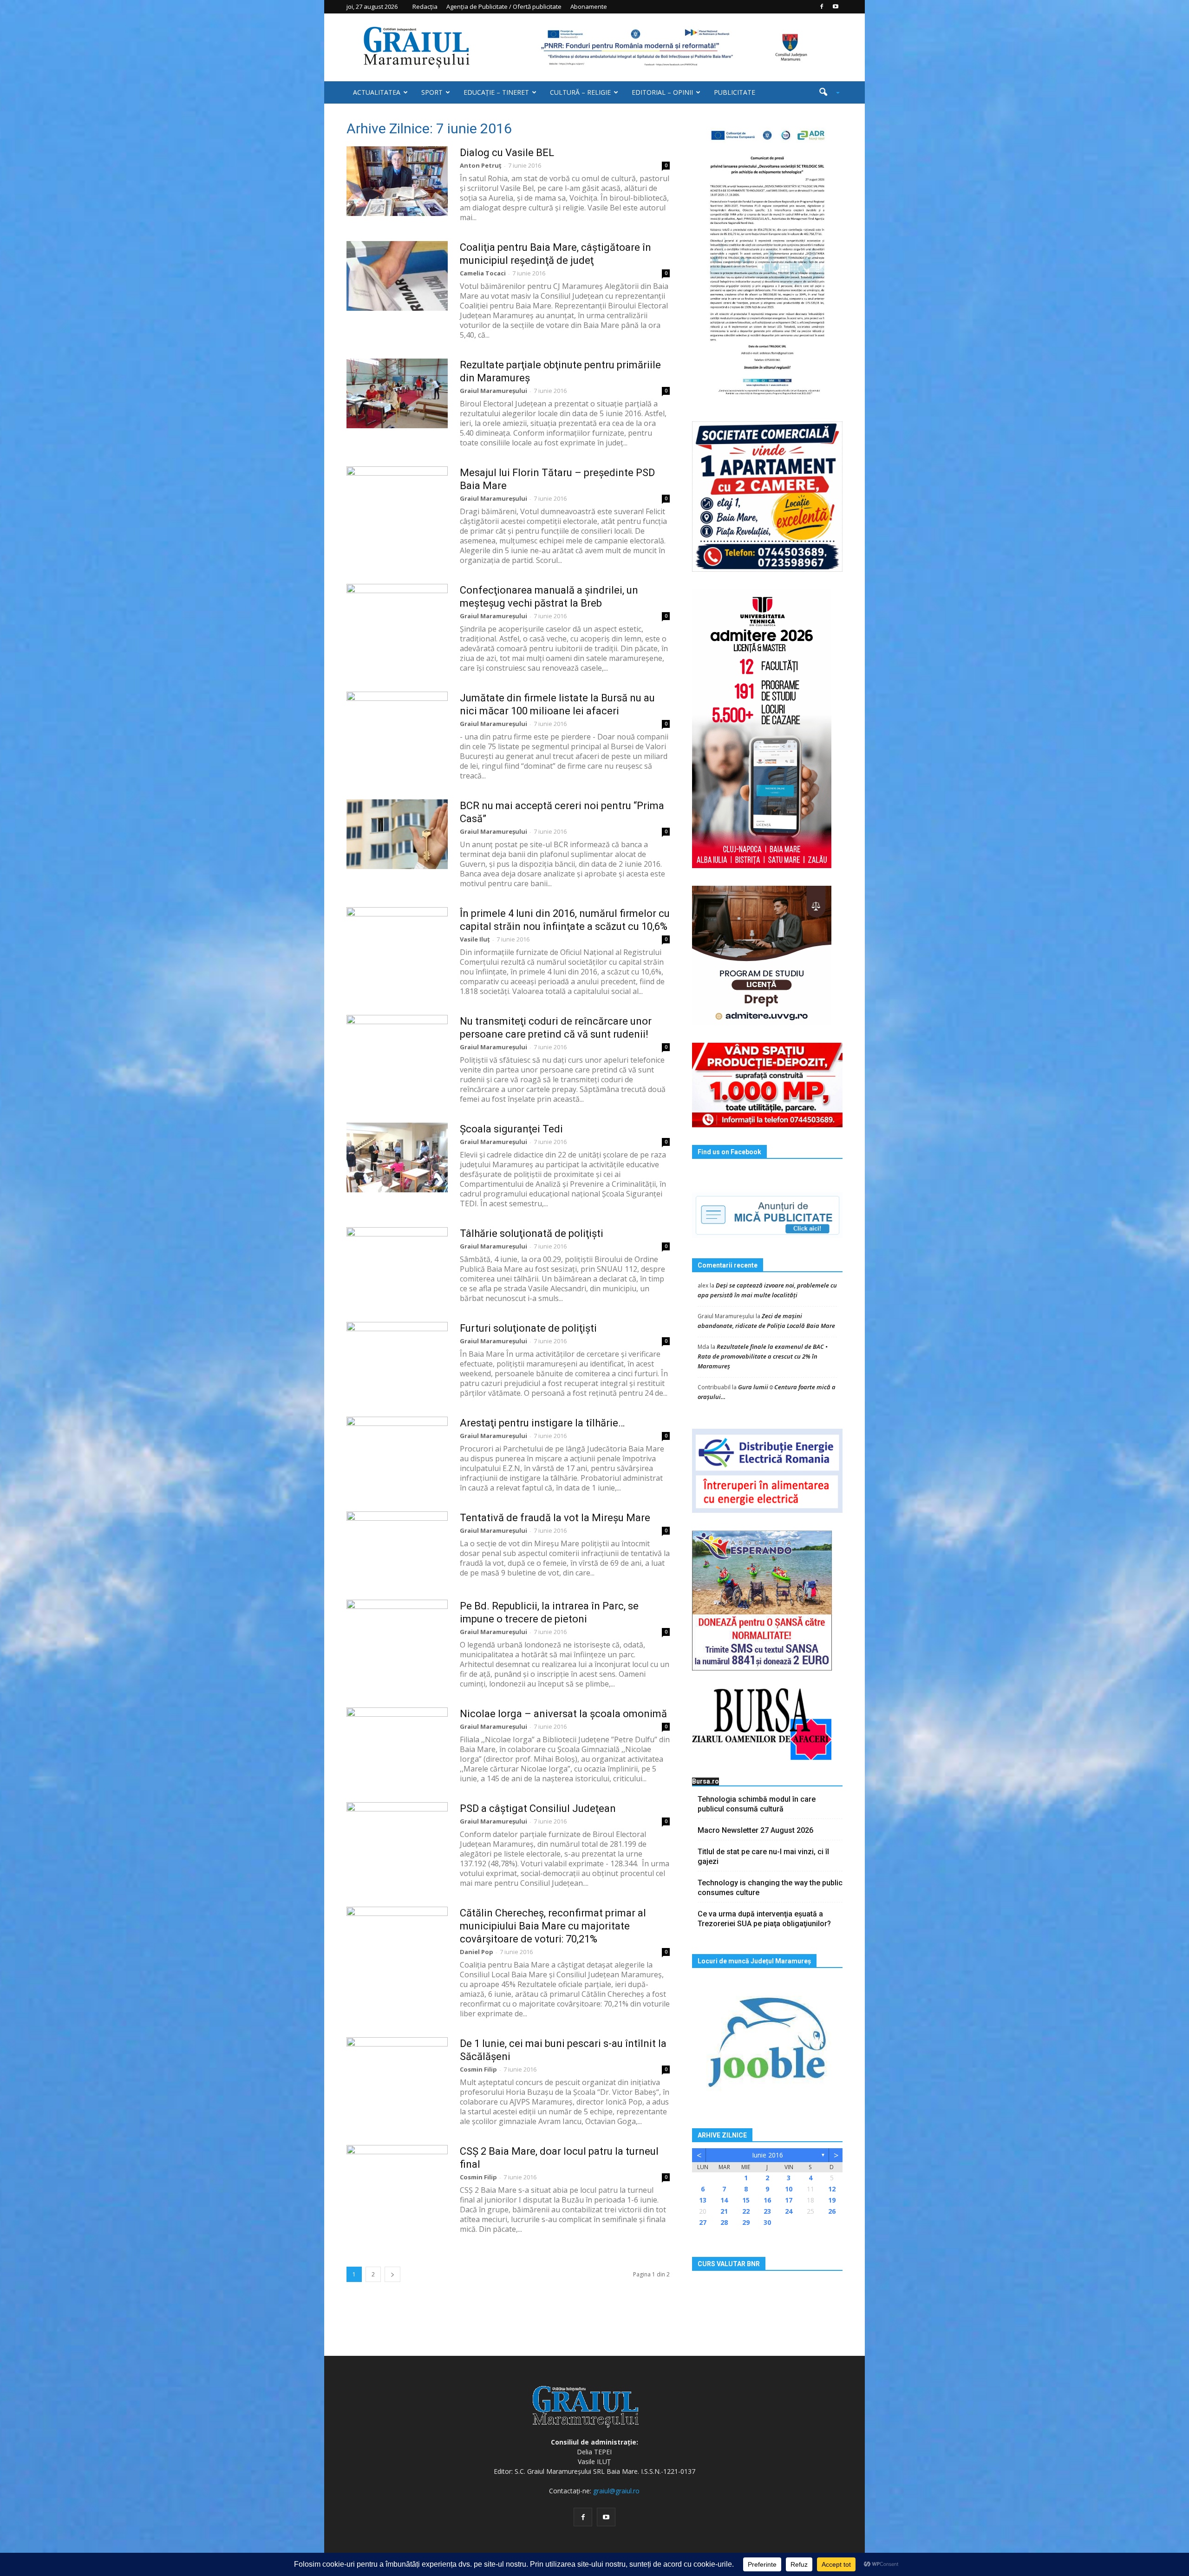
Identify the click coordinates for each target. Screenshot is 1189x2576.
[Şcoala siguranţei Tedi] (397, 1157)
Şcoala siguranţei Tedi (511, 1129)
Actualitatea (377, 92)
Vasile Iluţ (475, 939)
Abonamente (589, 7)
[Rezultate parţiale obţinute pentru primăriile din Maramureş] (397, 393)
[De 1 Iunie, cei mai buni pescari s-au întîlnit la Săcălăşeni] (397, 2072)
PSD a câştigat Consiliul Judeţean (538, 1808)
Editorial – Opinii (662, 92)
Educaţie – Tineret (496, 92)
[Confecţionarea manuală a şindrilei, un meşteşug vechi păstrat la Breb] (397, 619)
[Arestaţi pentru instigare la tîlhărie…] (397, 1451)
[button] (826, 92)
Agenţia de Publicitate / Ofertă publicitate (504, 7)
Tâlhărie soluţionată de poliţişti (532, 1233)
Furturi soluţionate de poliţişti (528, 1328)
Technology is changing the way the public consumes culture (770, 1888)
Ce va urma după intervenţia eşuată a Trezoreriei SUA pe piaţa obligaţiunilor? (764, 1919)
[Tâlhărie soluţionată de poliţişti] (397, 1262)
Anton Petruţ (481, 165)
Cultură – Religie (580, 92)
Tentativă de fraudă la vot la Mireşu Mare (555, 1518)
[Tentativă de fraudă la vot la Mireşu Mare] (397, 1546)
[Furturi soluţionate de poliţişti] (397, 1357)
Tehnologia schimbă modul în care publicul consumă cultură (757, 1804)
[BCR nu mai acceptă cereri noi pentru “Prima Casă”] (397, 834)
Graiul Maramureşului (493, 391)
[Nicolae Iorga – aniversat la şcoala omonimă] (397, 1742)
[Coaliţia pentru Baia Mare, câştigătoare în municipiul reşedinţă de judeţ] (397, 276)
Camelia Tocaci (483, 273)
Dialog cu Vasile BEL (507, 153)
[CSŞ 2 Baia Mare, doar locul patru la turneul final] (397, 2180)
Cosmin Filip (478, 2069)
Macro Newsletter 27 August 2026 (755, 1830)
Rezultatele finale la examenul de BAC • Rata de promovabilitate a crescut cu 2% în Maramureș (763, 1356)
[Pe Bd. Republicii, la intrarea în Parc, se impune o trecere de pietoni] (397, 1635)
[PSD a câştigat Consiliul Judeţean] (397, 1837)
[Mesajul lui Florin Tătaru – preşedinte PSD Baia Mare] (397, 501)
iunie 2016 (768, 2155)
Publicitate (735, 92)
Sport (432, 92)
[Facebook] (822, 7)
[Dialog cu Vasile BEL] (397, 181)
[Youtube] (836, 7)
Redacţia (425, 7)
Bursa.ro (706, 1781)
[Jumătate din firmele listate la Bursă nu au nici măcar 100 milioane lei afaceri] (397, 726)
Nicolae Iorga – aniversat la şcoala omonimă (563, 1714)
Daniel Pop (477, 1952)
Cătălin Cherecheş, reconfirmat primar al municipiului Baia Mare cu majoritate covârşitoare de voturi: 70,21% (553, 1926)
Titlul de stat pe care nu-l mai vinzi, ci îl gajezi (763, 1857)
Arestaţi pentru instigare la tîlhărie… (542, 1423)
